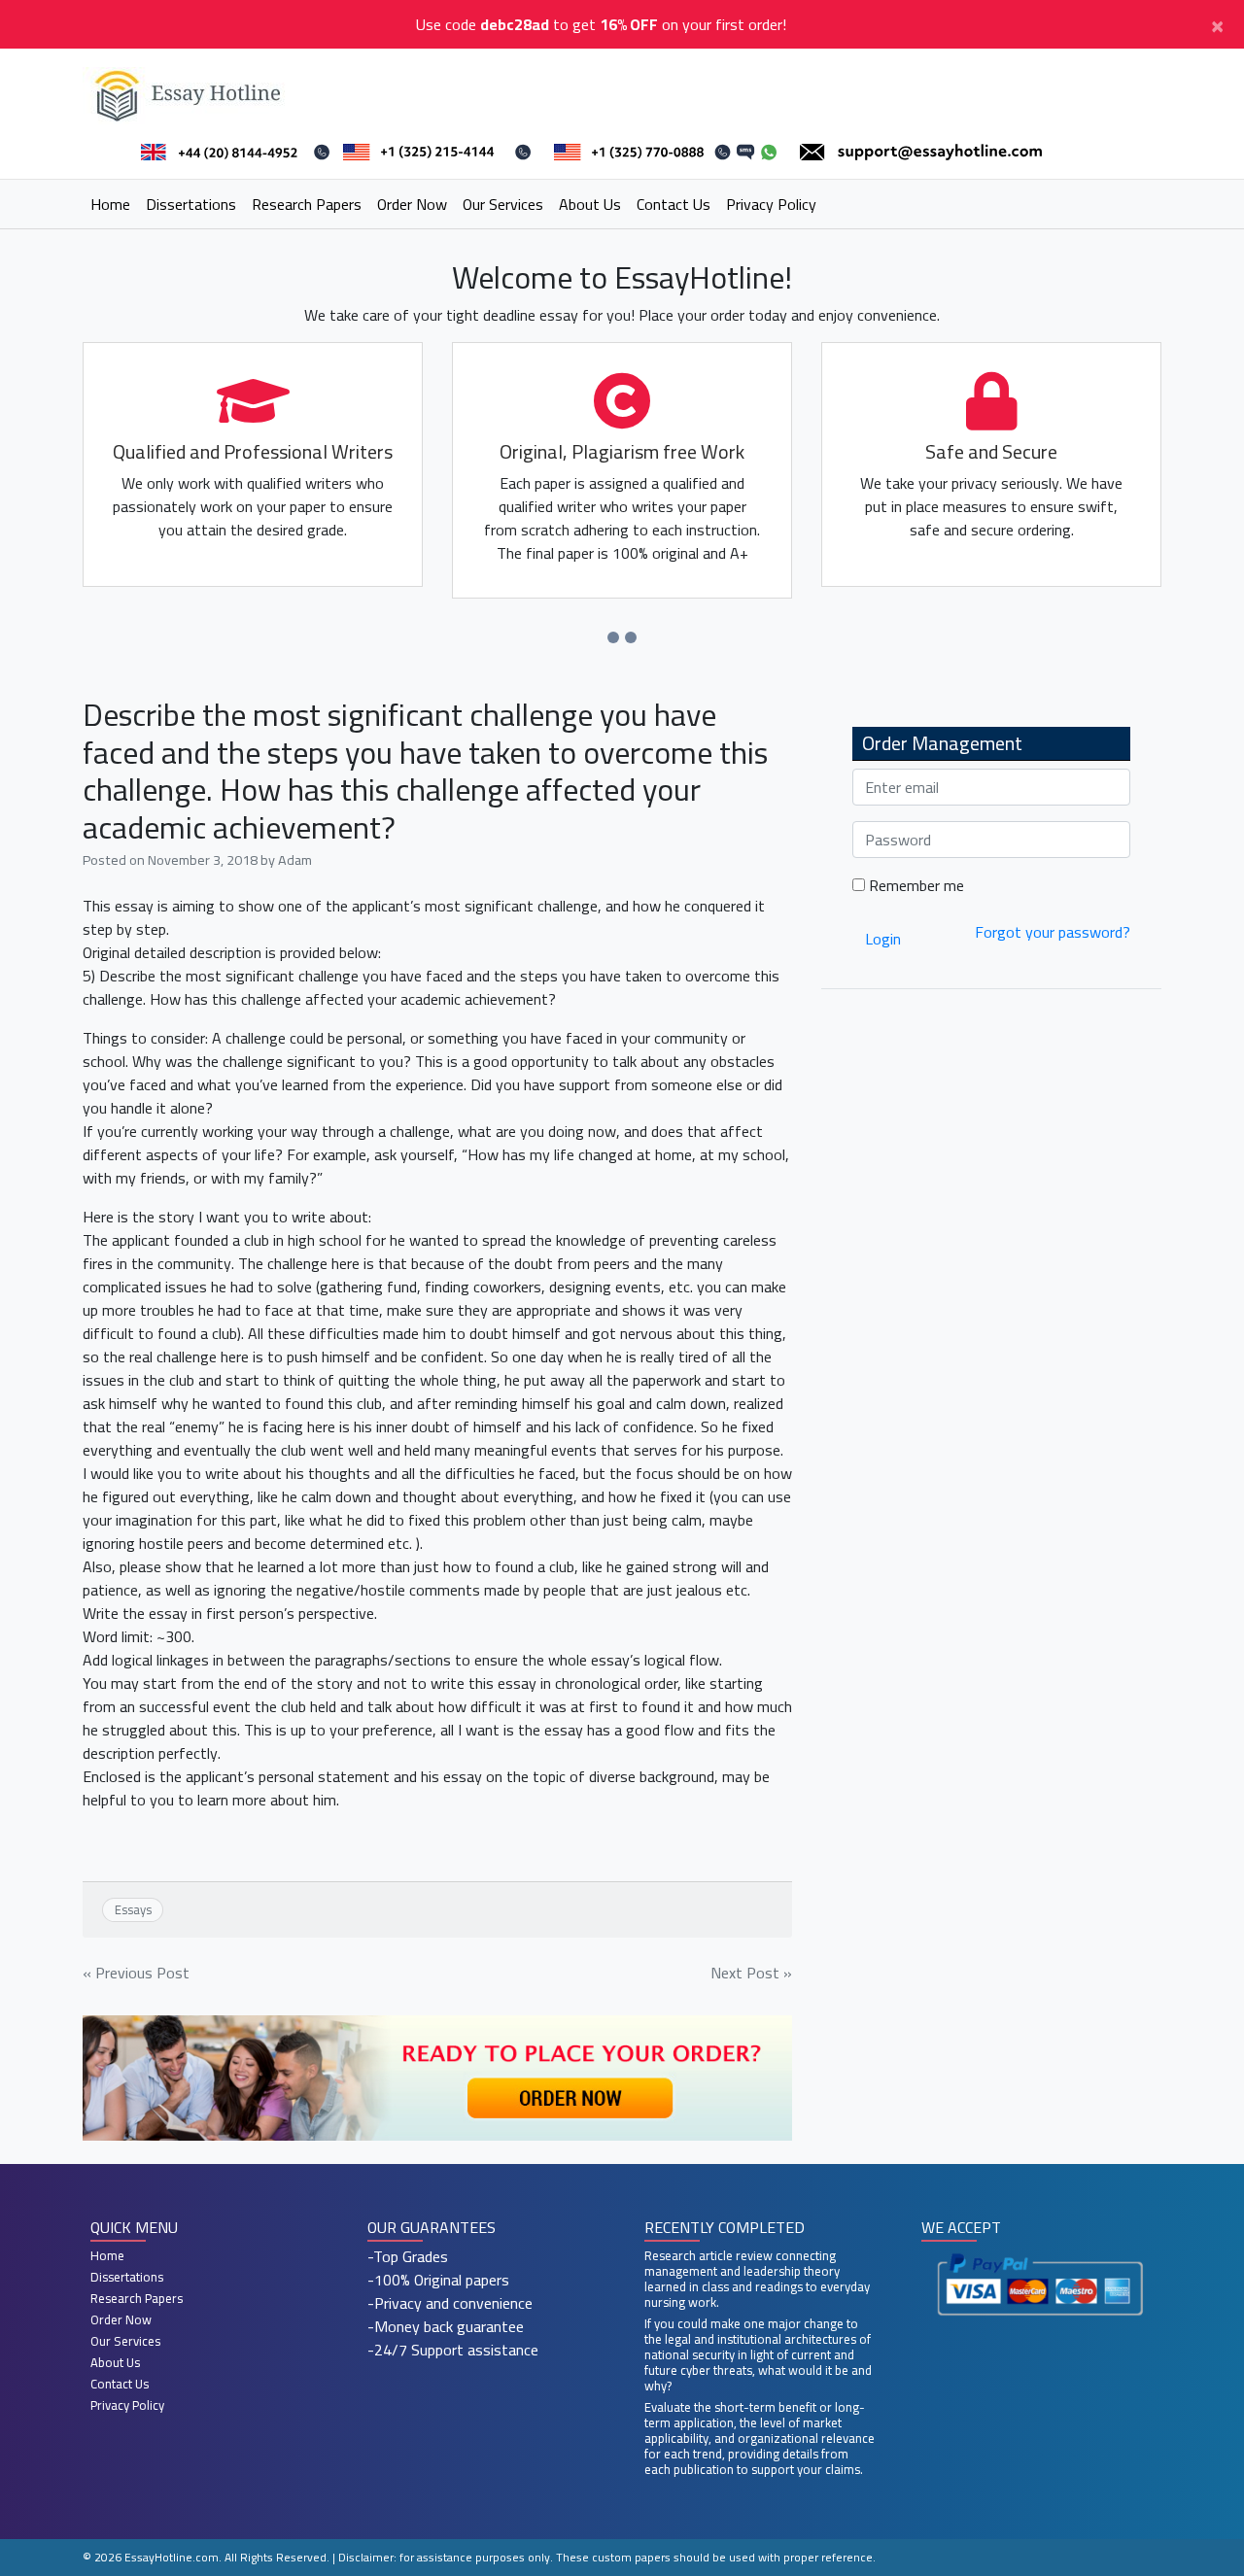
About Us (590, 204)
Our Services (503, 204)
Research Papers (307, 204)
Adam (295, 859)
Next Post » (751, 1973)
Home (110, 204)
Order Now (412, 204)
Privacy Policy (771, 204)
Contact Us (674, 204)
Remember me (915, 885)
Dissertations (191, 204)
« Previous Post (136, 1973)
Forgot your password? (1053, 932)
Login (883, 939)
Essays (133, 1909)
